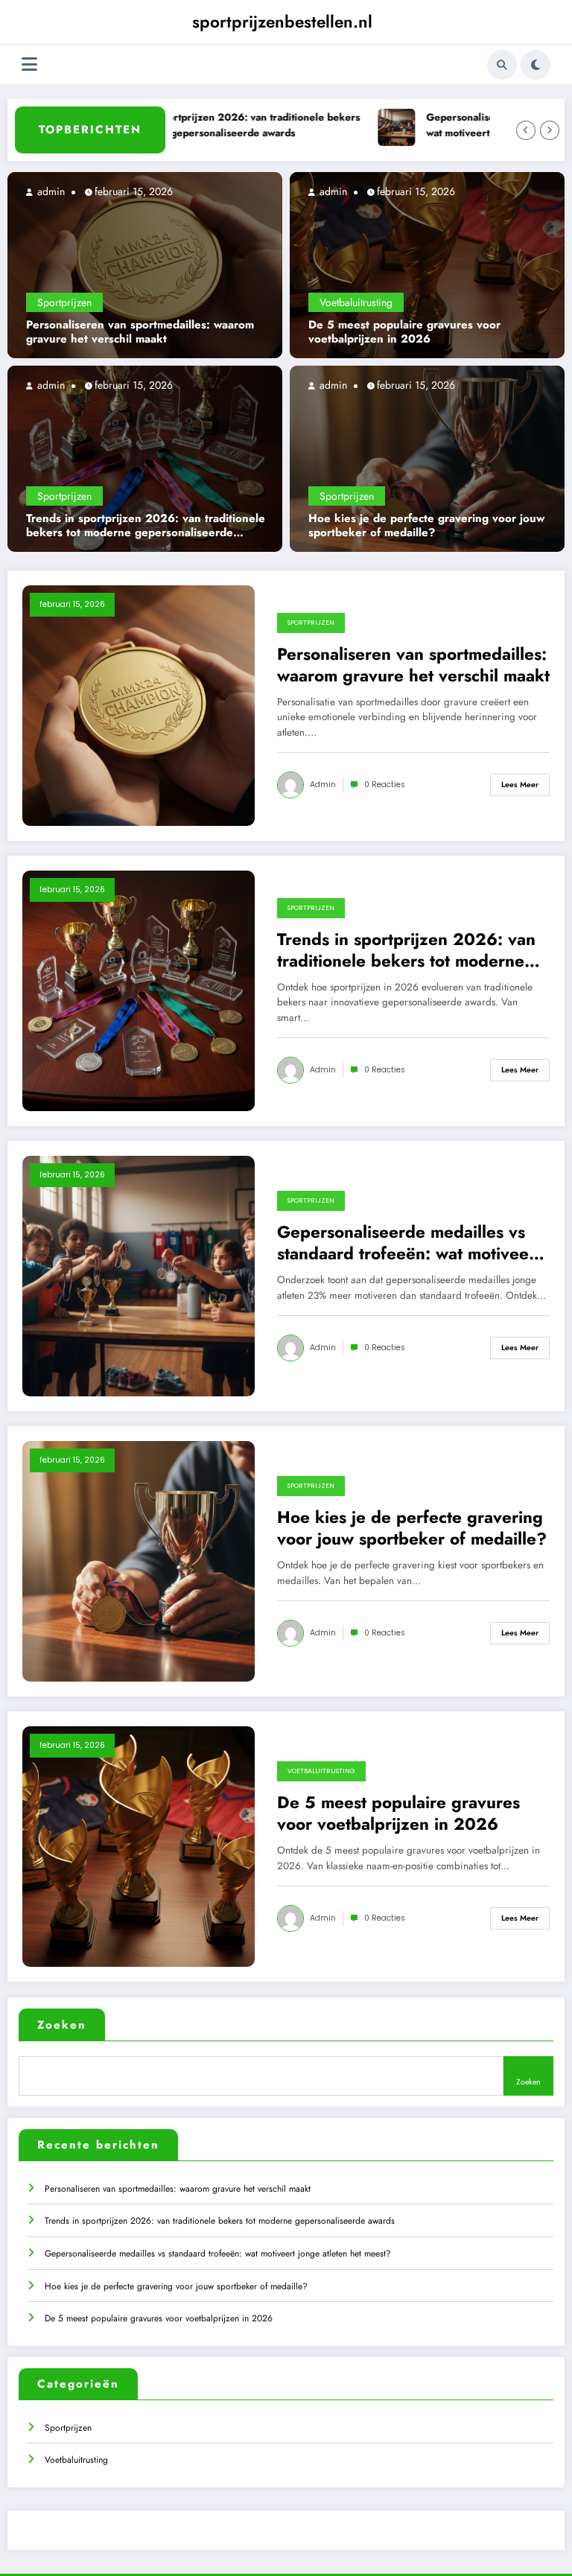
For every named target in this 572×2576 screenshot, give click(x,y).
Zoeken (62, 2025)
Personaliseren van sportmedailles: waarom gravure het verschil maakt (140, 333)
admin (50, 191)
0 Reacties (385, 785)
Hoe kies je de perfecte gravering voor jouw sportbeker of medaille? (426, 526)
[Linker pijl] (526, 130)
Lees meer (520, 785)
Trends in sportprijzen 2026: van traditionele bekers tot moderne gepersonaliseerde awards (210, 125)
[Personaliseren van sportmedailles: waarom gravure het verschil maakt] (145, 264)
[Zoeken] (502, 65)
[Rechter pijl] (550, 130)
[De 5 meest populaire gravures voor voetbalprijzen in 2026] (427, 264)
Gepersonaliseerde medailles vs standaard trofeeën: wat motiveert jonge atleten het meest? (409, 1243)
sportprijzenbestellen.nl (282, 22)
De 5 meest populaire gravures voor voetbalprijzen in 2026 (404, 333)
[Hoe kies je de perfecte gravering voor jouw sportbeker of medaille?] (427, 458)
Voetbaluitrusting (356, 302)
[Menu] (29, 64)
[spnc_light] (536, 65)
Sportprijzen (64, 302)
